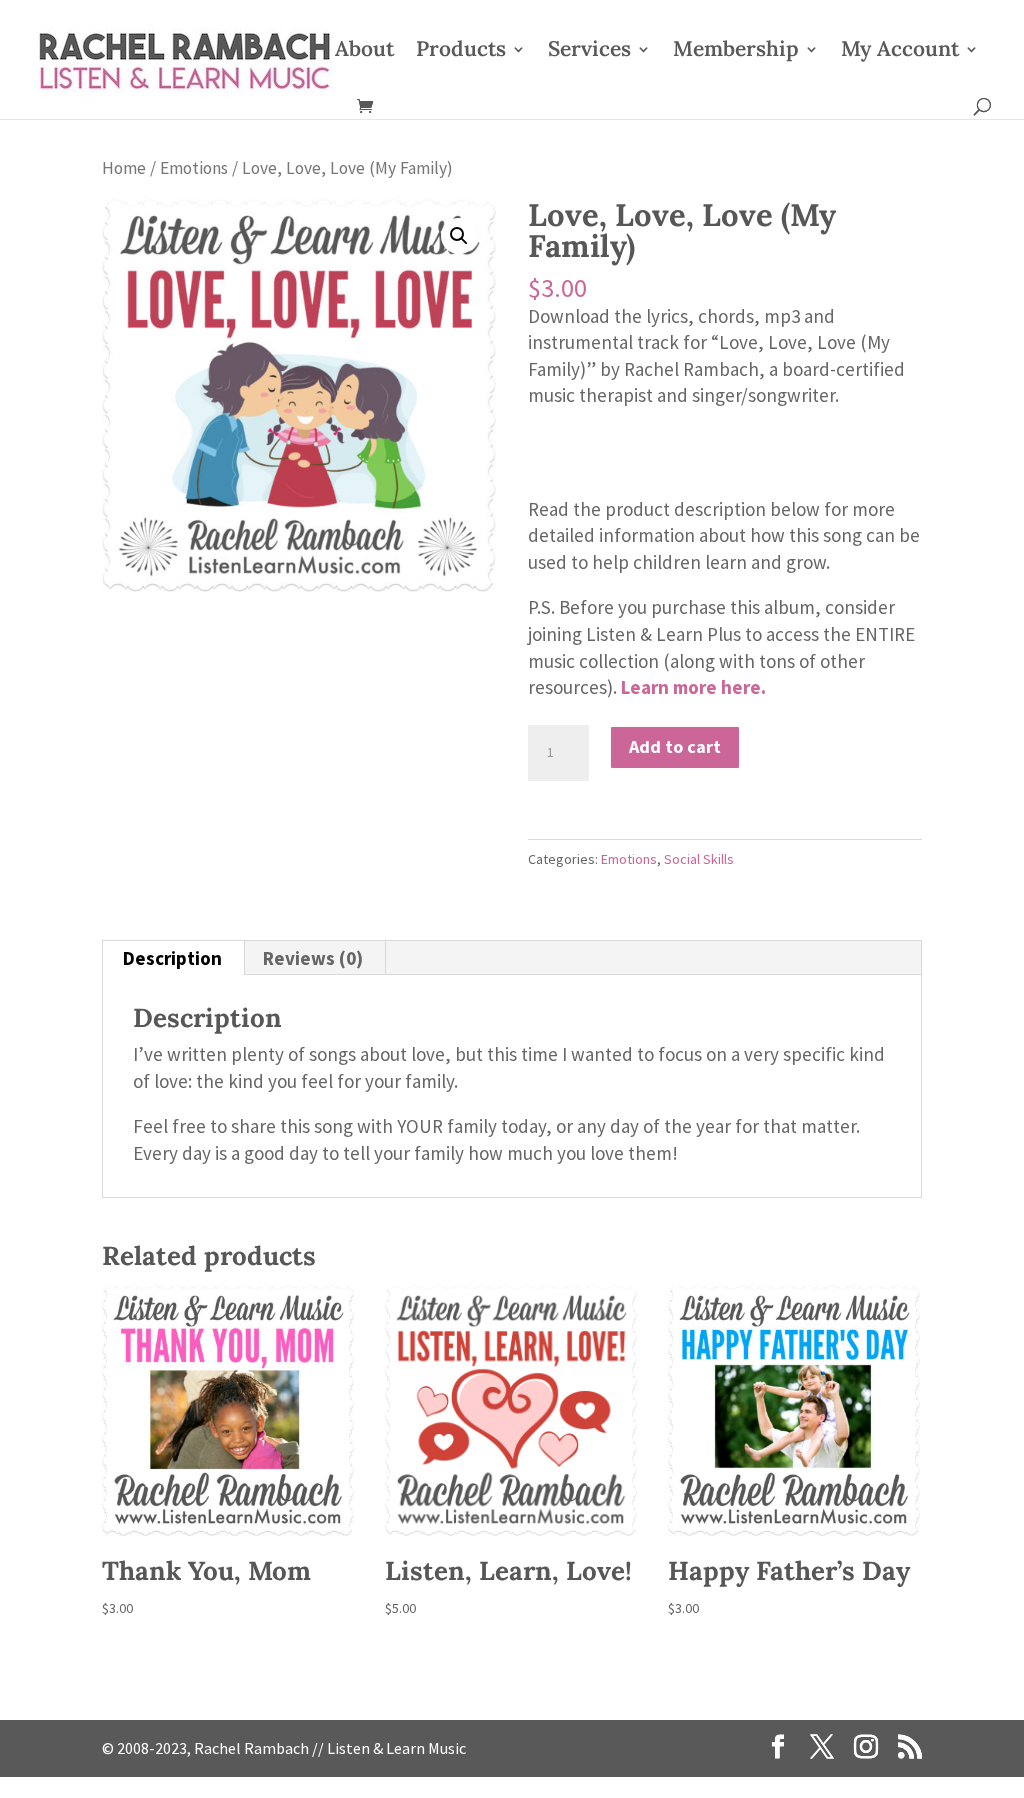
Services (589, 52)
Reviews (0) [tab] (313, 958)
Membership (736, 52)
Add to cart (675, 746)
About (364, 52)
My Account (900, 52)
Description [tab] (172, 958)
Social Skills (699, 859)
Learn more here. (693, 687)
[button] (459, 236)
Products (461, 52)
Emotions (194, 168)
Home (124, 168)
